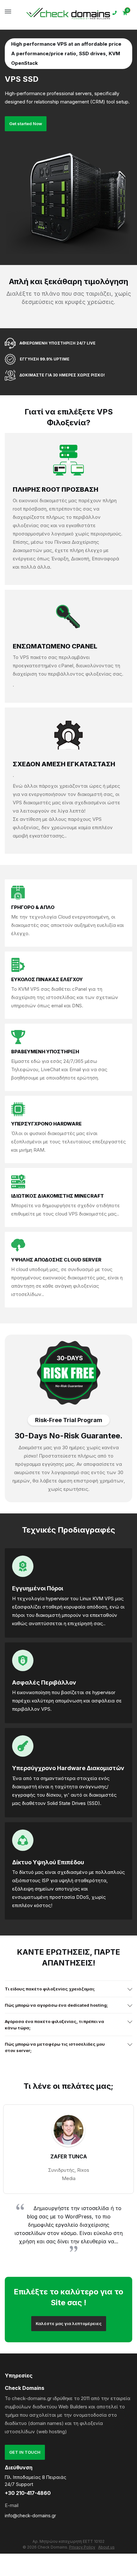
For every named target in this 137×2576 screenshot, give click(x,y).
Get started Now (26, 124)
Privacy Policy (82, 2547)
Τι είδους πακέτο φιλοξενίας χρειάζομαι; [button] (50, 1989)
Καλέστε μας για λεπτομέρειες (69, 2323)
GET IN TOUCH (25, 2452)
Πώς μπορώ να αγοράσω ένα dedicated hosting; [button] (56, 2005)
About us (106, 2547)
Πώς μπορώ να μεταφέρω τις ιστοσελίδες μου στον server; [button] (55, 2047)
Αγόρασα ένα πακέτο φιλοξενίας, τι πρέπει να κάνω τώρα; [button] (54, 2025)
